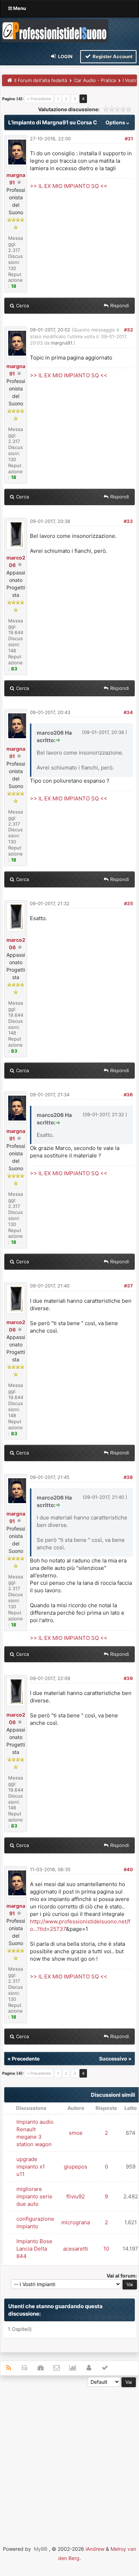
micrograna (76, 2222)
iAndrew (95, 2549)
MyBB (41, 2549)
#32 (128, 330)
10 (106, 2249)
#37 (128, 1286)
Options (116, 122)
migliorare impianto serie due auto (34, 2196)
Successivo (113, 2059)
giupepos (76, 2167)
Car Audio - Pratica (95, 80)
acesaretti (76, 2249)
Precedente (26, 2059)
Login (65, 56)
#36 (128, 1095)
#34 (128, 712)
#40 (128, 1869)
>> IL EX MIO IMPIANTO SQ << (69, 186)
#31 (129, 139)
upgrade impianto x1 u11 (31, 2167)
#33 (128, 521)
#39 (128, 1678)
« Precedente (39, 99)
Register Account (112, 56)
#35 (128, 903)
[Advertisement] (69, 2456)
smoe (76, 2133)
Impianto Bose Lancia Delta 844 (34, 2249)
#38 (128, 1477)
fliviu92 (76, 2196)
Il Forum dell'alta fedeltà (41, 80)
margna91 (61, 343)
